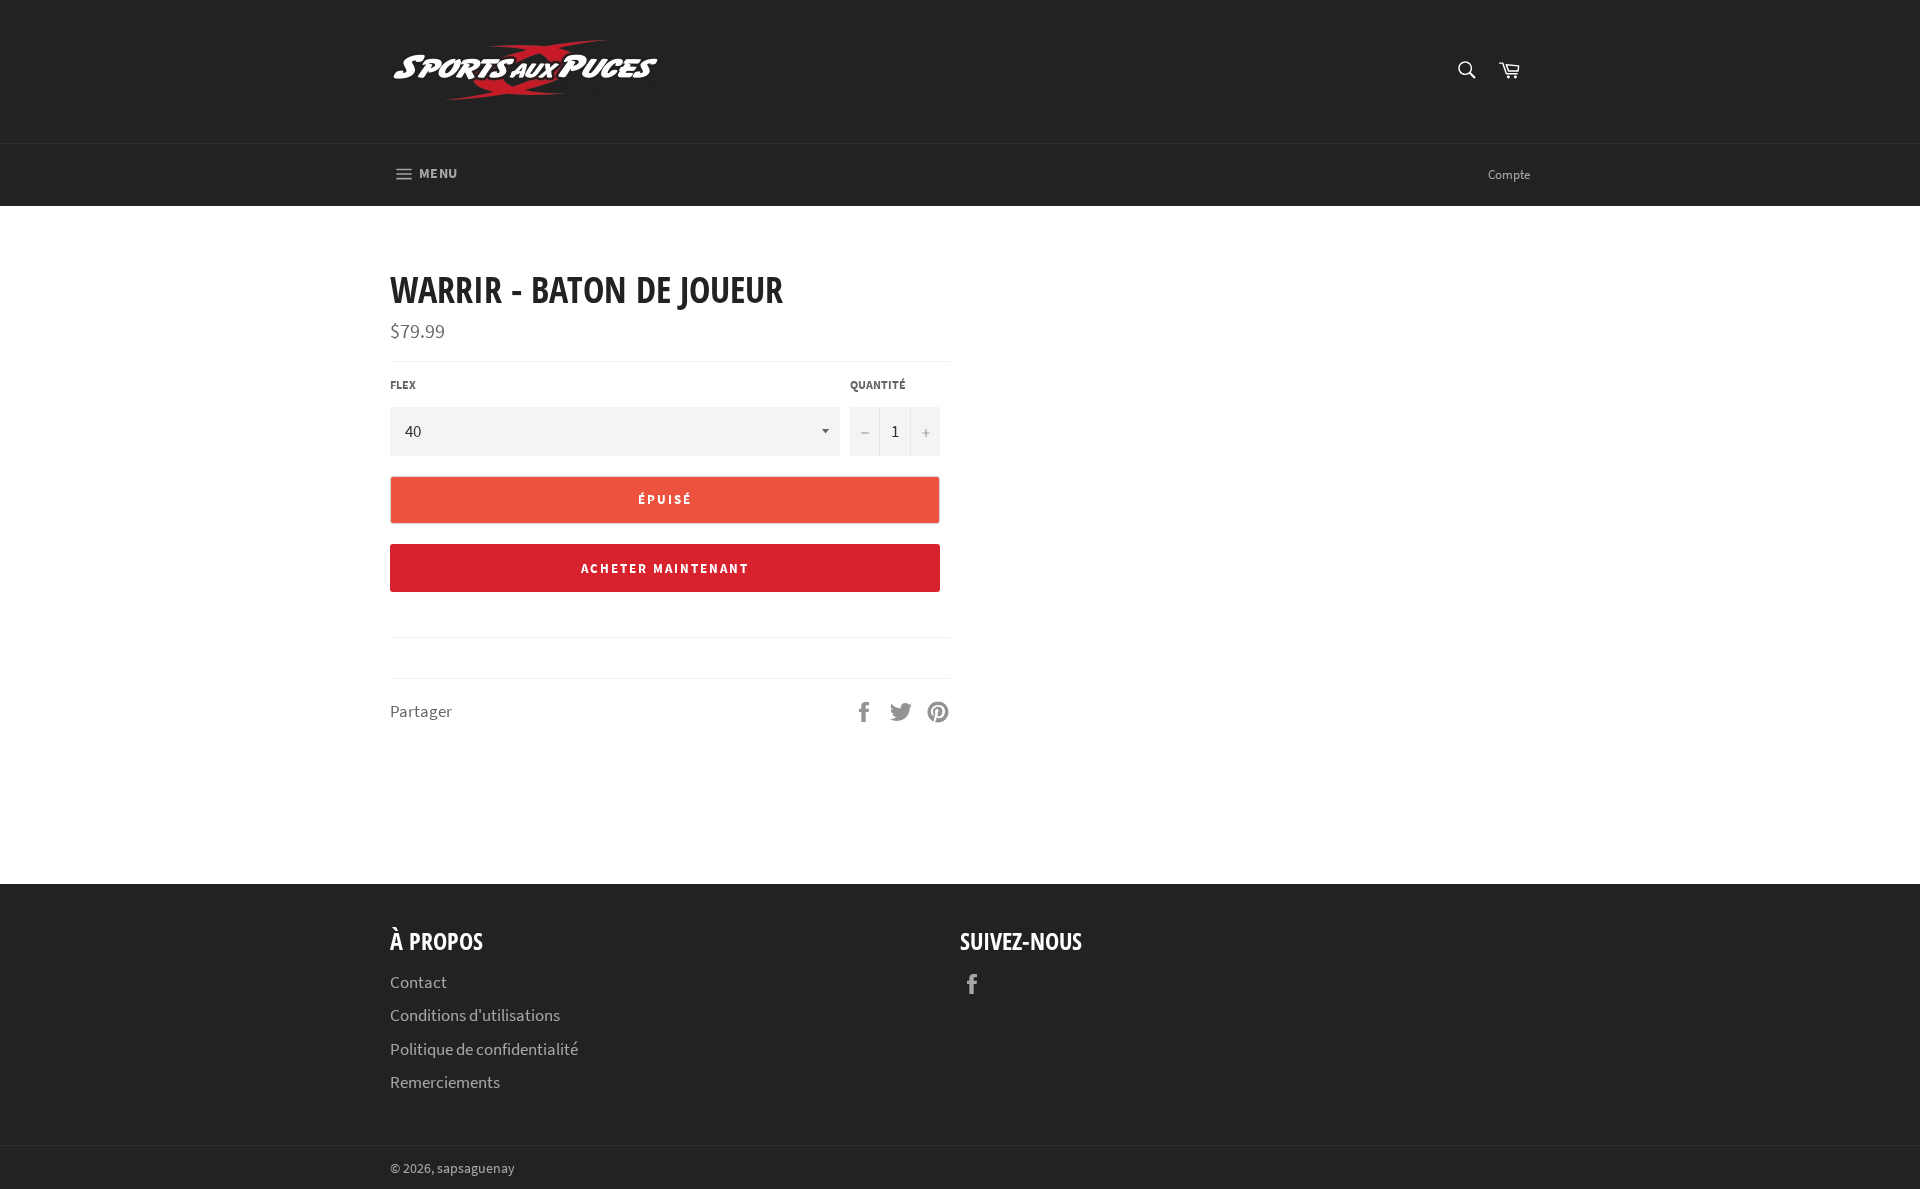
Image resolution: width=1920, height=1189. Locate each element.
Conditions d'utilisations (475, 1015)
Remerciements (445, 1082)
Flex (403, 384)
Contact (418, 982)
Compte (1509, 174)
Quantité (878, 384)
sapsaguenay (476, 1168)
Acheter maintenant (664, 568)
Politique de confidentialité (484, 1049)
